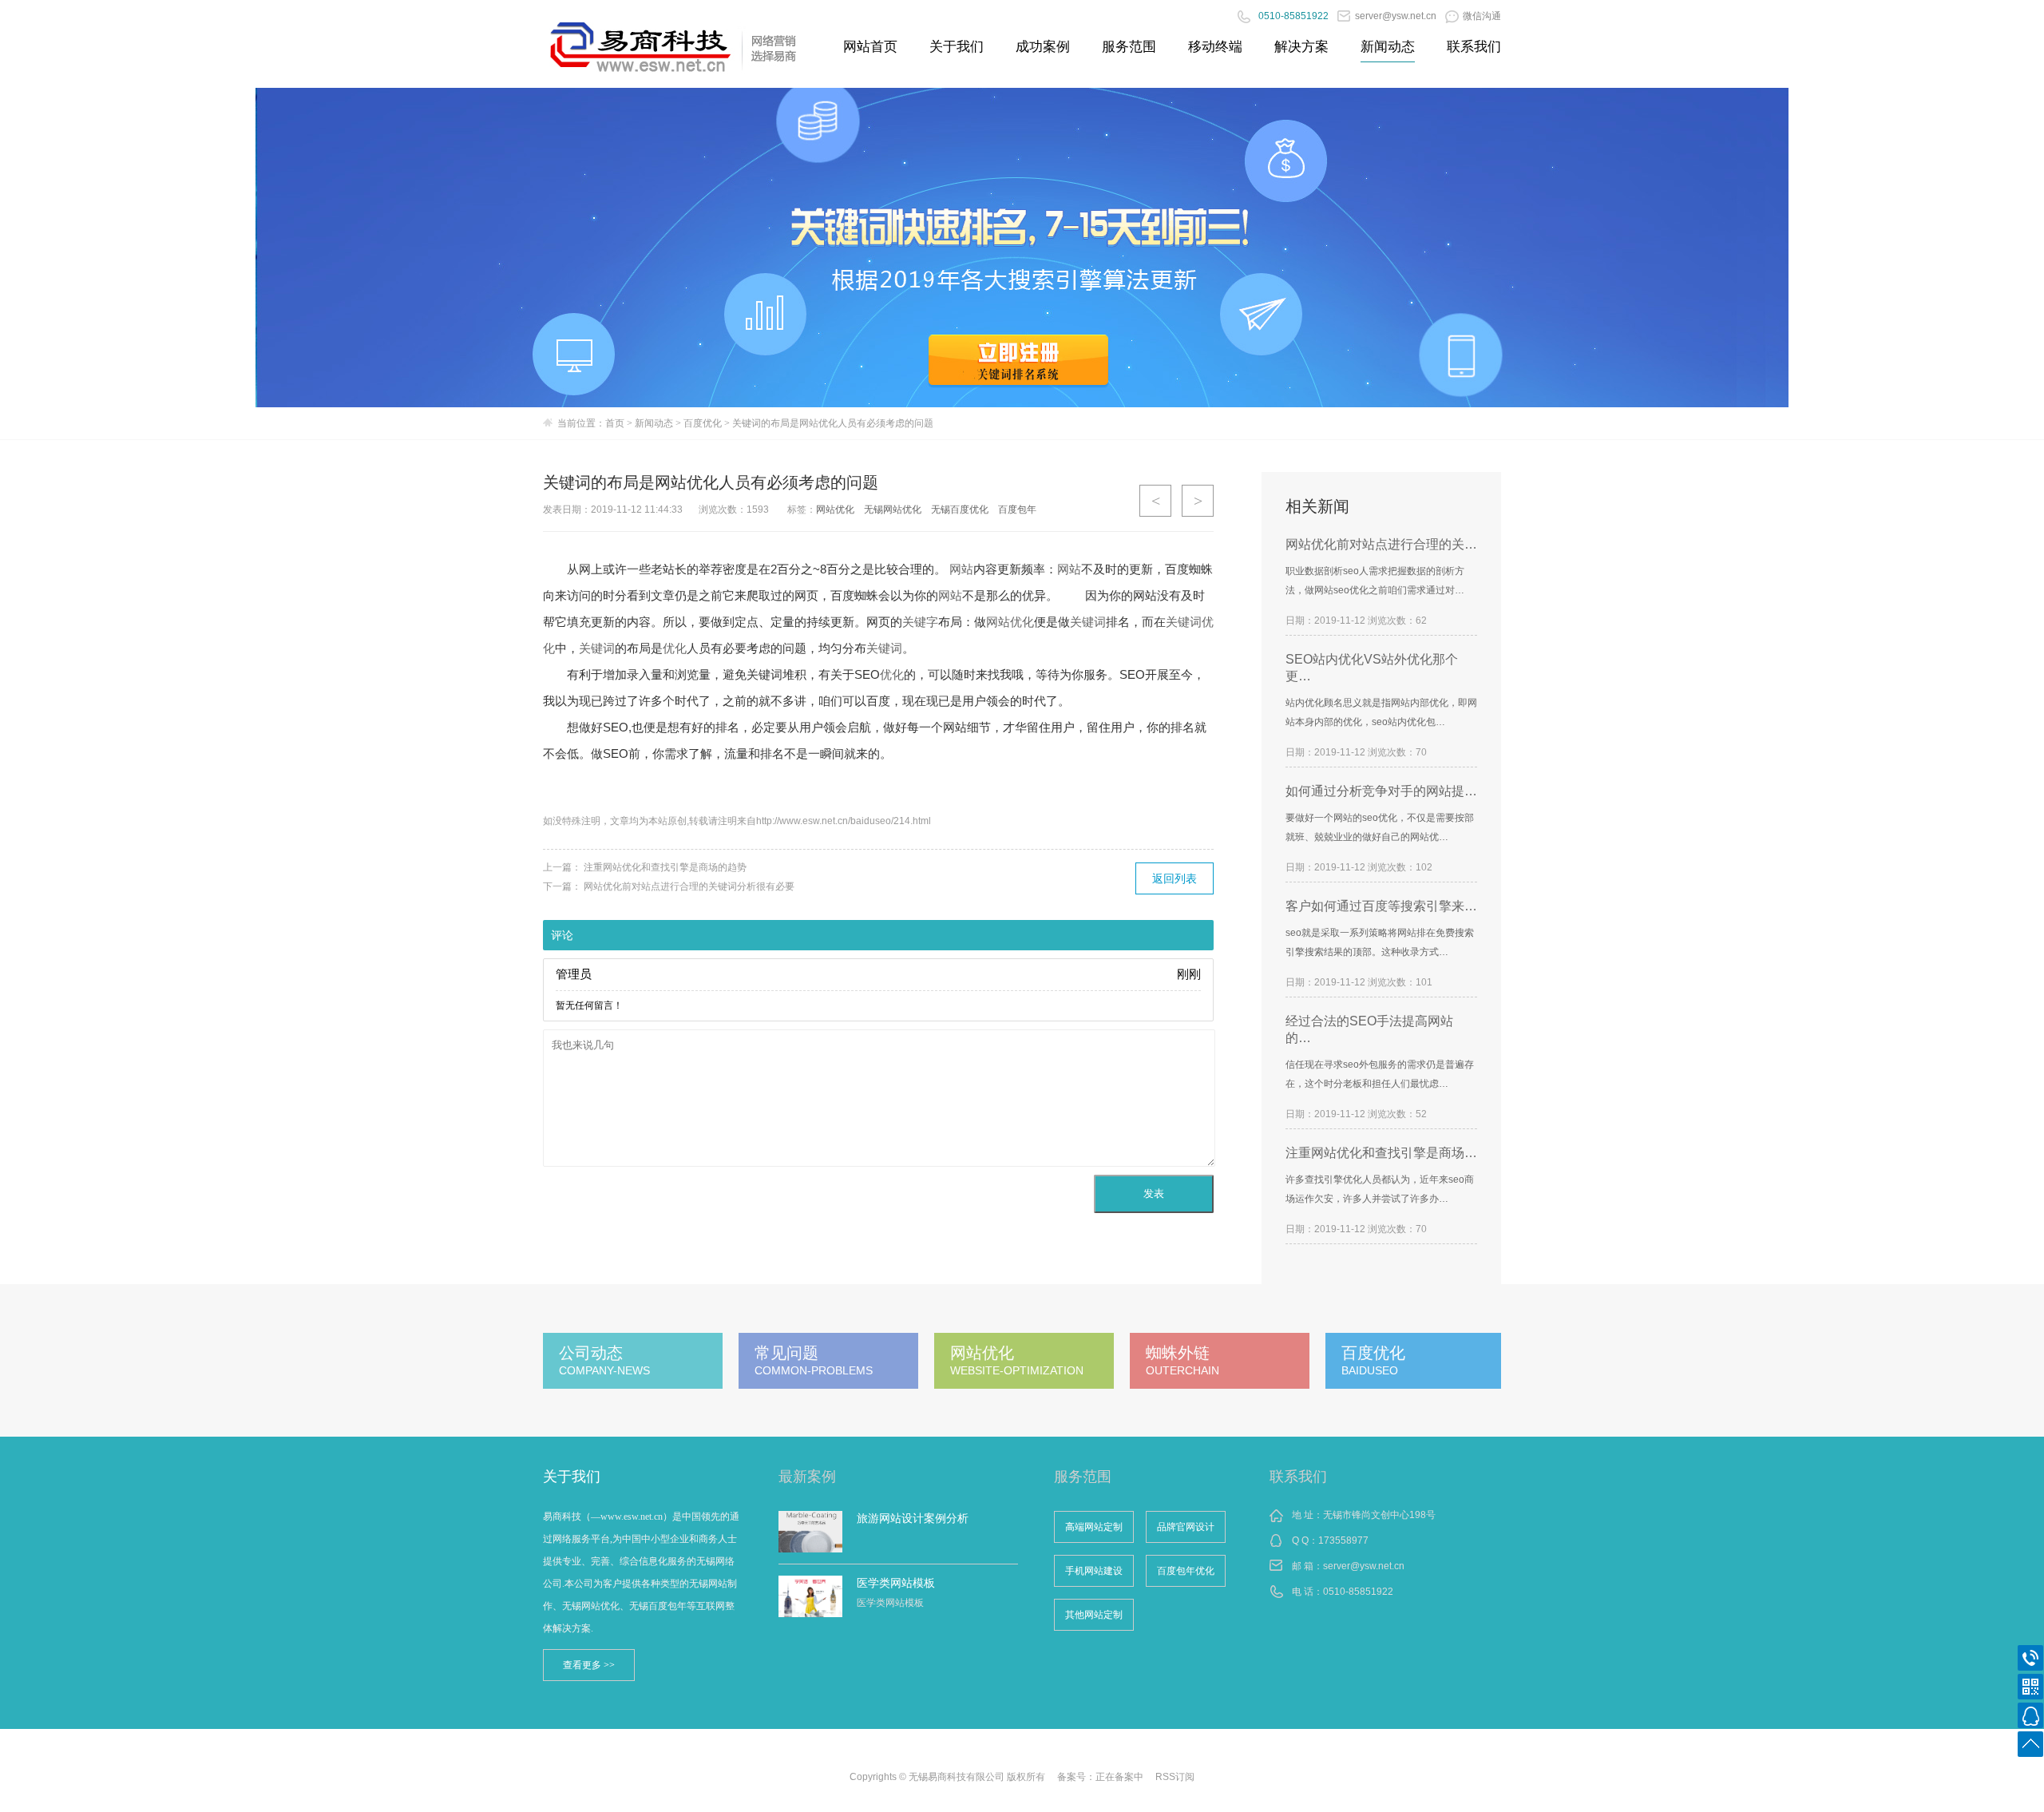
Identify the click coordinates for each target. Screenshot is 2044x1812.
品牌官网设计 (1186, 1527)
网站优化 (835, 510)
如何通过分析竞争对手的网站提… (1381, 791)
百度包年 (1017, 510)
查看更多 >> (589, 1665)
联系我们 (1474, 47)
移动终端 (1215, 47)
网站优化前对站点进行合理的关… (1381, 544)
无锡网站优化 (893, 510)
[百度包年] (1022, 248)
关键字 (920, 622)
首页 (615, 423)
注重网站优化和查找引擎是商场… (1381, 1153)
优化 (675, 648)
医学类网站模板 (896, 1583)
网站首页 (870, 47)
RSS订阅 (1175, 1777)
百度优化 (703, 423)
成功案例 (1043, 47)
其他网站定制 (1094, 1615)
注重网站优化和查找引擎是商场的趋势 (665, 867)
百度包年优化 (1186, 1571)
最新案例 (807, 1477)
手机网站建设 (1094, 1571)
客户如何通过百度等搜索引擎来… (1381, 906)
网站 (961, 569)
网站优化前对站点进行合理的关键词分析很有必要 (689, 886)
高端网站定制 (1094, 1527)
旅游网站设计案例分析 (913, 1518)
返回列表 (1175, 878)
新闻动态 (1388, 47)
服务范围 (1129, 47)
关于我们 (957, 47)
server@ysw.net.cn (1364, 1566)
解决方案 (1301, 47)
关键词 (1088, 622)
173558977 (1343, 1540)
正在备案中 (1119, 1777)
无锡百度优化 (960, 510)
